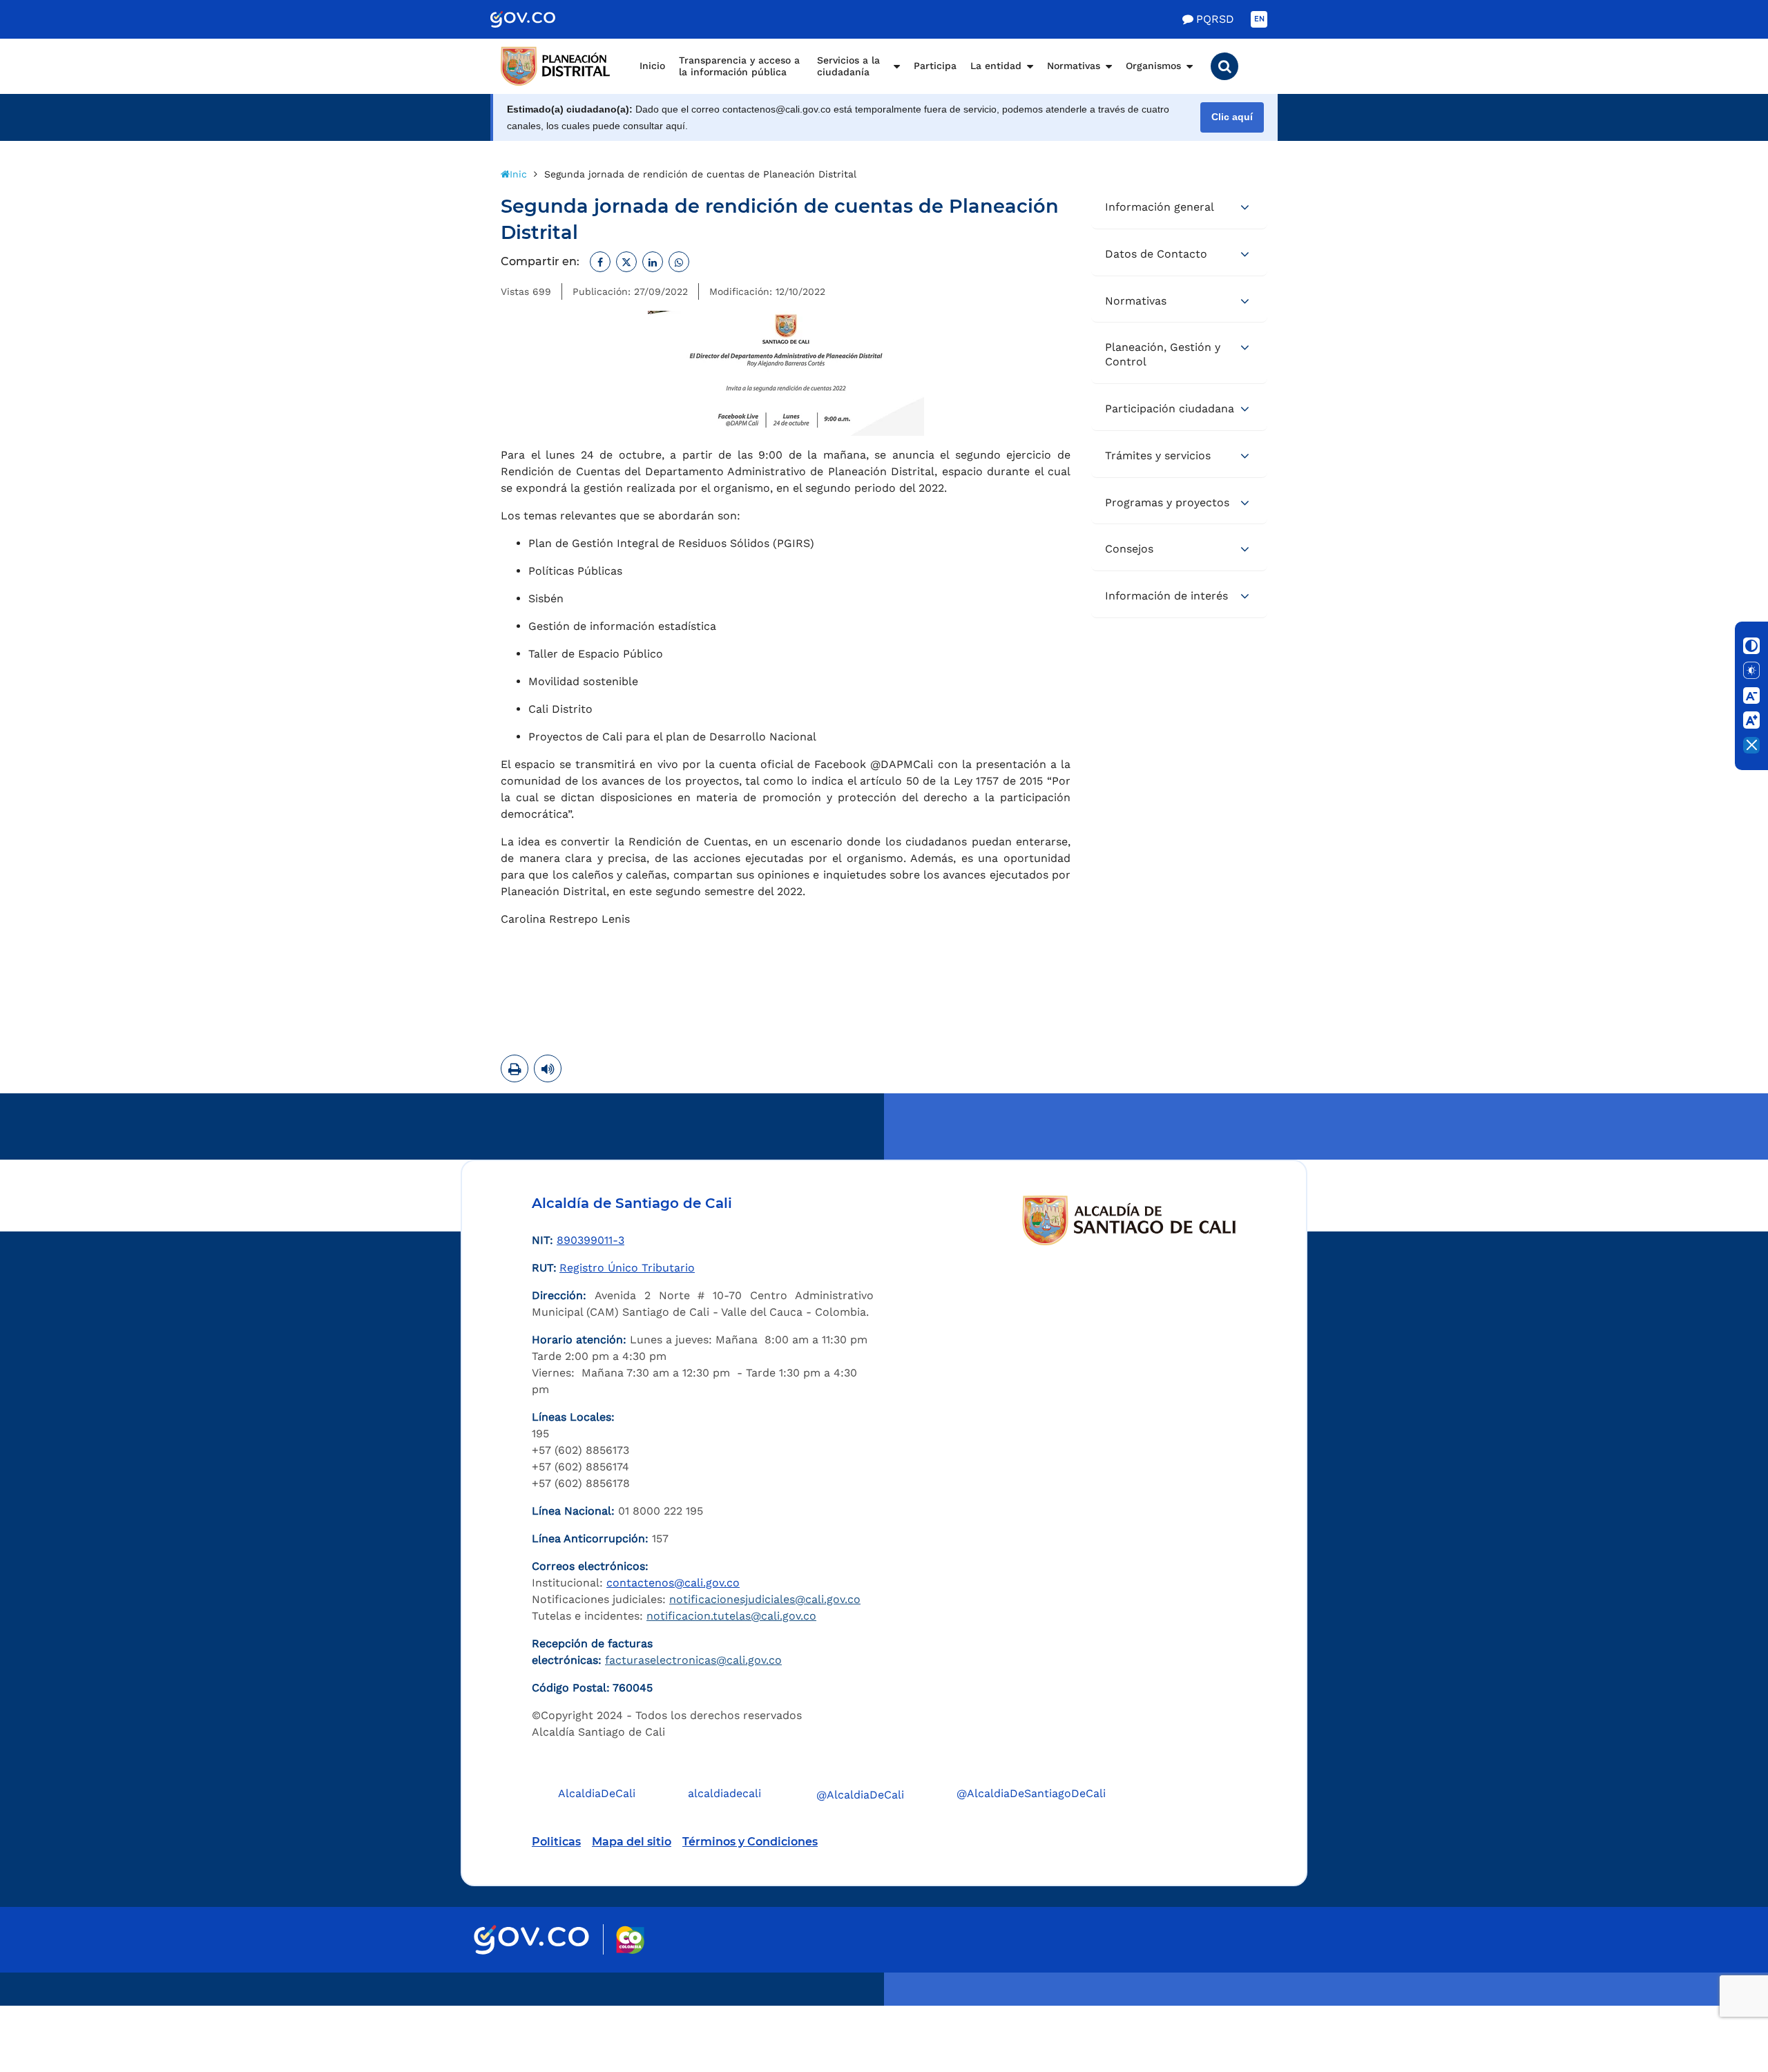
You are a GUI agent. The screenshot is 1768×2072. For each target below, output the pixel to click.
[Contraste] (1751, 646)
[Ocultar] (1751, 745)
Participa (935, 66)
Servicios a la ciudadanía (848, 66)
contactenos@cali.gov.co (673, 1583)
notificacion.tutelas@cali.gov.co (731, 1616)
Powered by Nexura (1718, 1999)
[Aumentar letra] (1751, 720)
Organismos (1153, 66)
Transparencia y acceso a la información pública (739, 66)
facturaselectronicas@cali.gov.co (693, 1660)
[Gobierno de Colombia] (537, 19)
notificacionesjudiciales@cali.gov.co (765, 1599)
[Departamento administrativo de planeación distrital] (556, 66)
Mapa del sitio (632, 1842)
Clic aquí (1232, 117)
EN (1259, 19)
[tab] (1179, 208)
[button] (1224, 66)
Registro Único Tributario (627, 1268)
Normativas (1074, 66)
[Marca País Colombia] (630, 1940)
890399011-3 (590, 1240)
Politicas (556, 1842)
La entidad (996, 66)
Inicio (652, 66)
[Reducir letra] (1751, 696)
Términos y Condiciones (750, 1842)
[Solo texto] (1751, 671)
